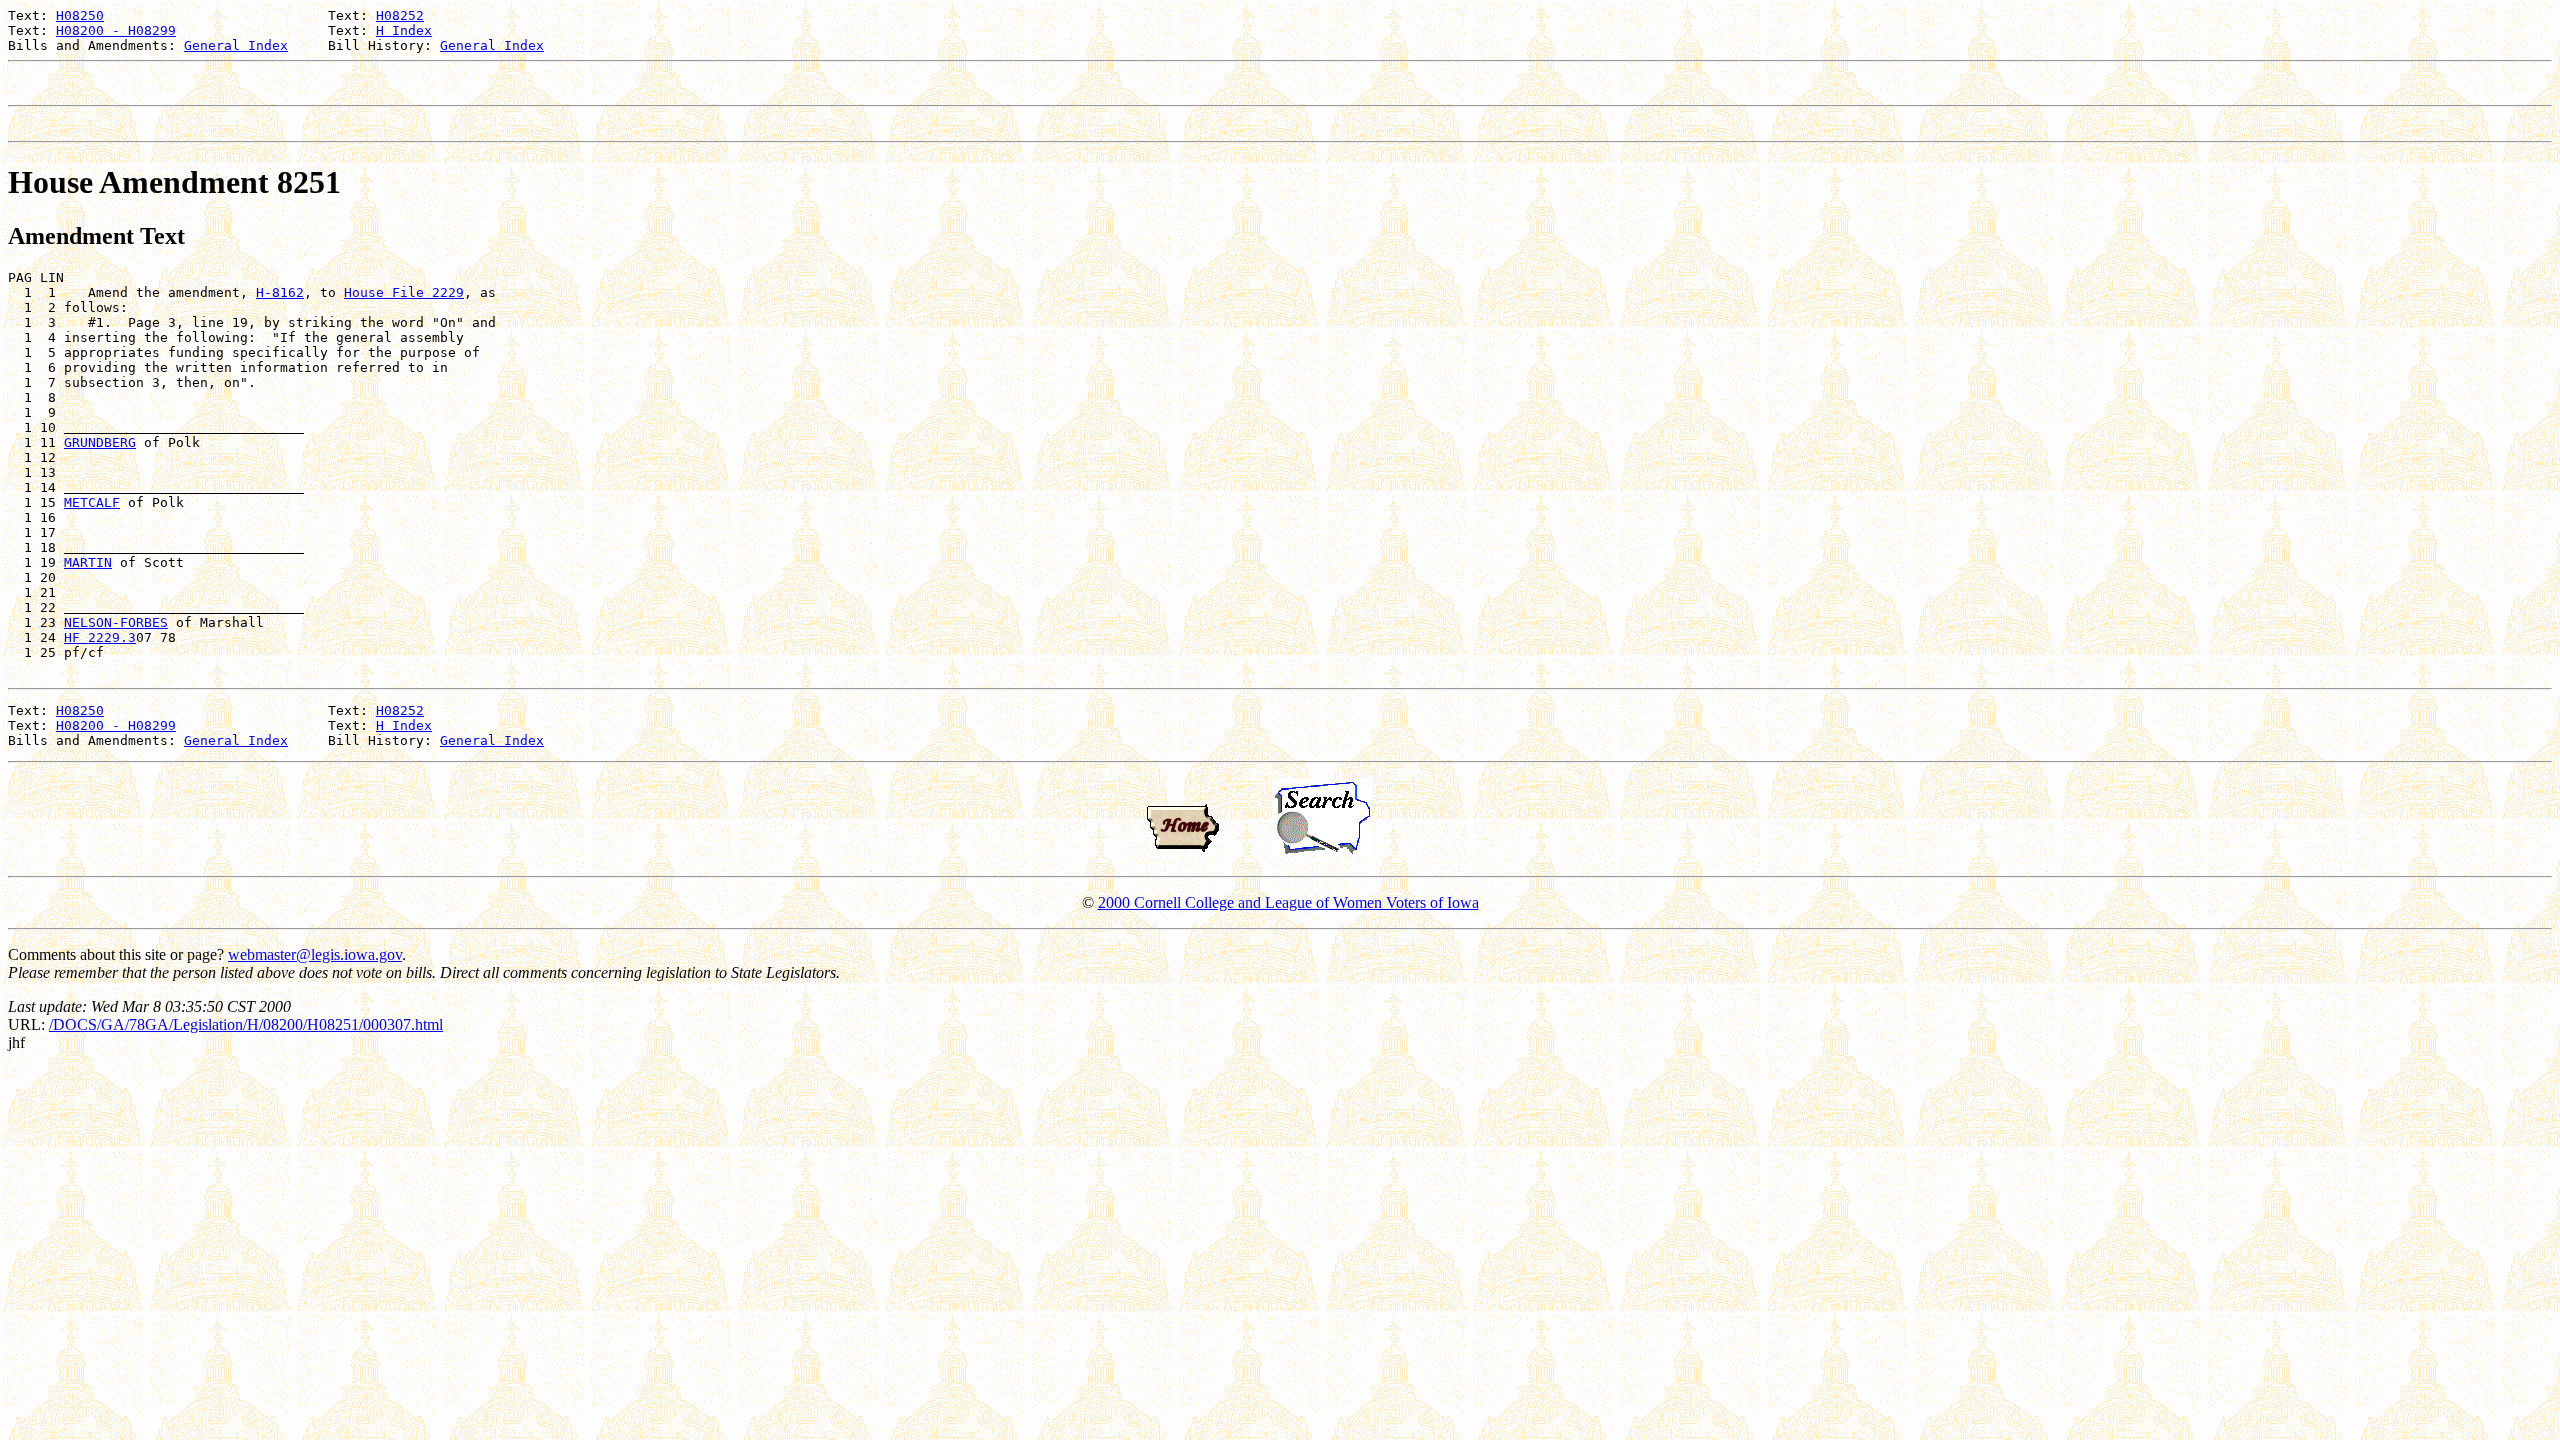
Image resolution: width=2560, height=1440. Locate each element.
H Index (404, 30)
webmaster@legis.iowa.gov (315, 954)
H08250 (80, 15)
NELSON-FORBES (116, 622)
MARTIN (88, 562)
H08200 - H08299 (116, 30)
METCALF (92, 502)
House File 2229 (404, 292)
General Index (236, 45)
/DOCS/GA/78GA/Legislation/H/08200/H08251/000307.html (246, 1024)
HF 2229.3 (100, 637)
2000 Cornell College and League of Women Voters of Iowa (1288, 902)
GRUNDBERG (100, 442)
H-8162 (280, 292)
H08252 (400, 15)
